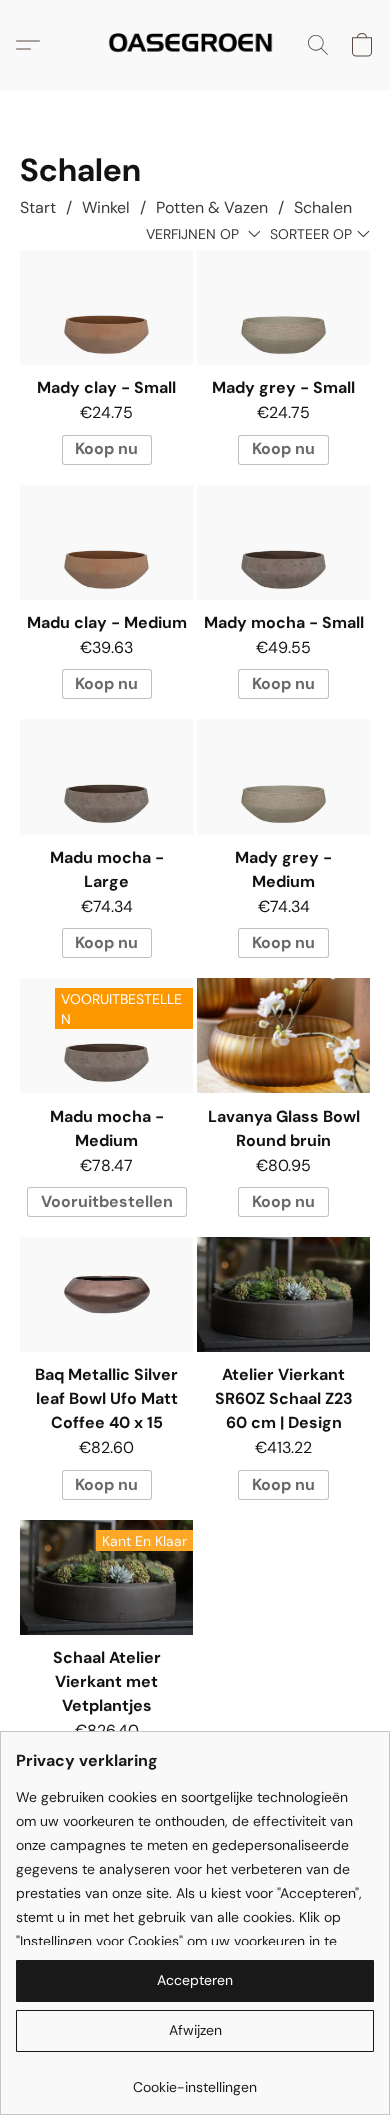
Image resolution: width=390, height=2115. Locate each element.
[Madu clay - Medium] (106, 542)
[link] (195, 2079)
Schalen (323, 207)
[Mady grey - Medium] (283, 776)
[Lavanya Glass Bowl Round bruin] (283, 1035)
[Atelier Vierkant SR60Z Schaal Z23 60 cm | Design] (283, 1294)
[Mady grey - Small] (283, 307)
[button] (195, 45)
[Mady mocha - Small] (283, 542)
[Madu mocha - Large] (106, 776)
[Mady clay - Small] (106, 307)
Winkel (106, 207)
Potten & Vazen (212, 207)
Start (38, 207)
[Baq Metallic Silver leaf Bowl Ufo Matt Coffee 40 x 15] (106, 1294)
